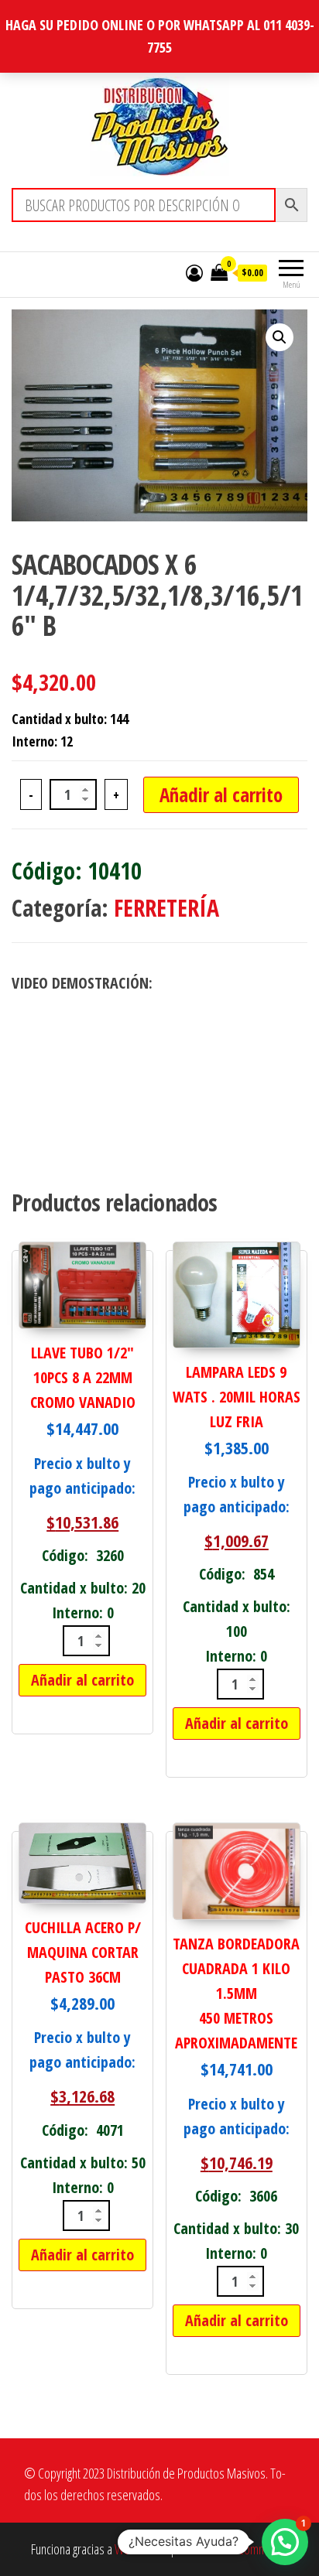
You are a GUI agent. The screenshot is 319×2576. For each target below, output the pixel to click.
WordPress (141, 2549)
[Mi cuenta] (194, 272)
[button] (280, 337)
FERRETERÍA (166, 908)
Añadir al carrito (221, 794)
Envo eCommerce (248, 2549)
